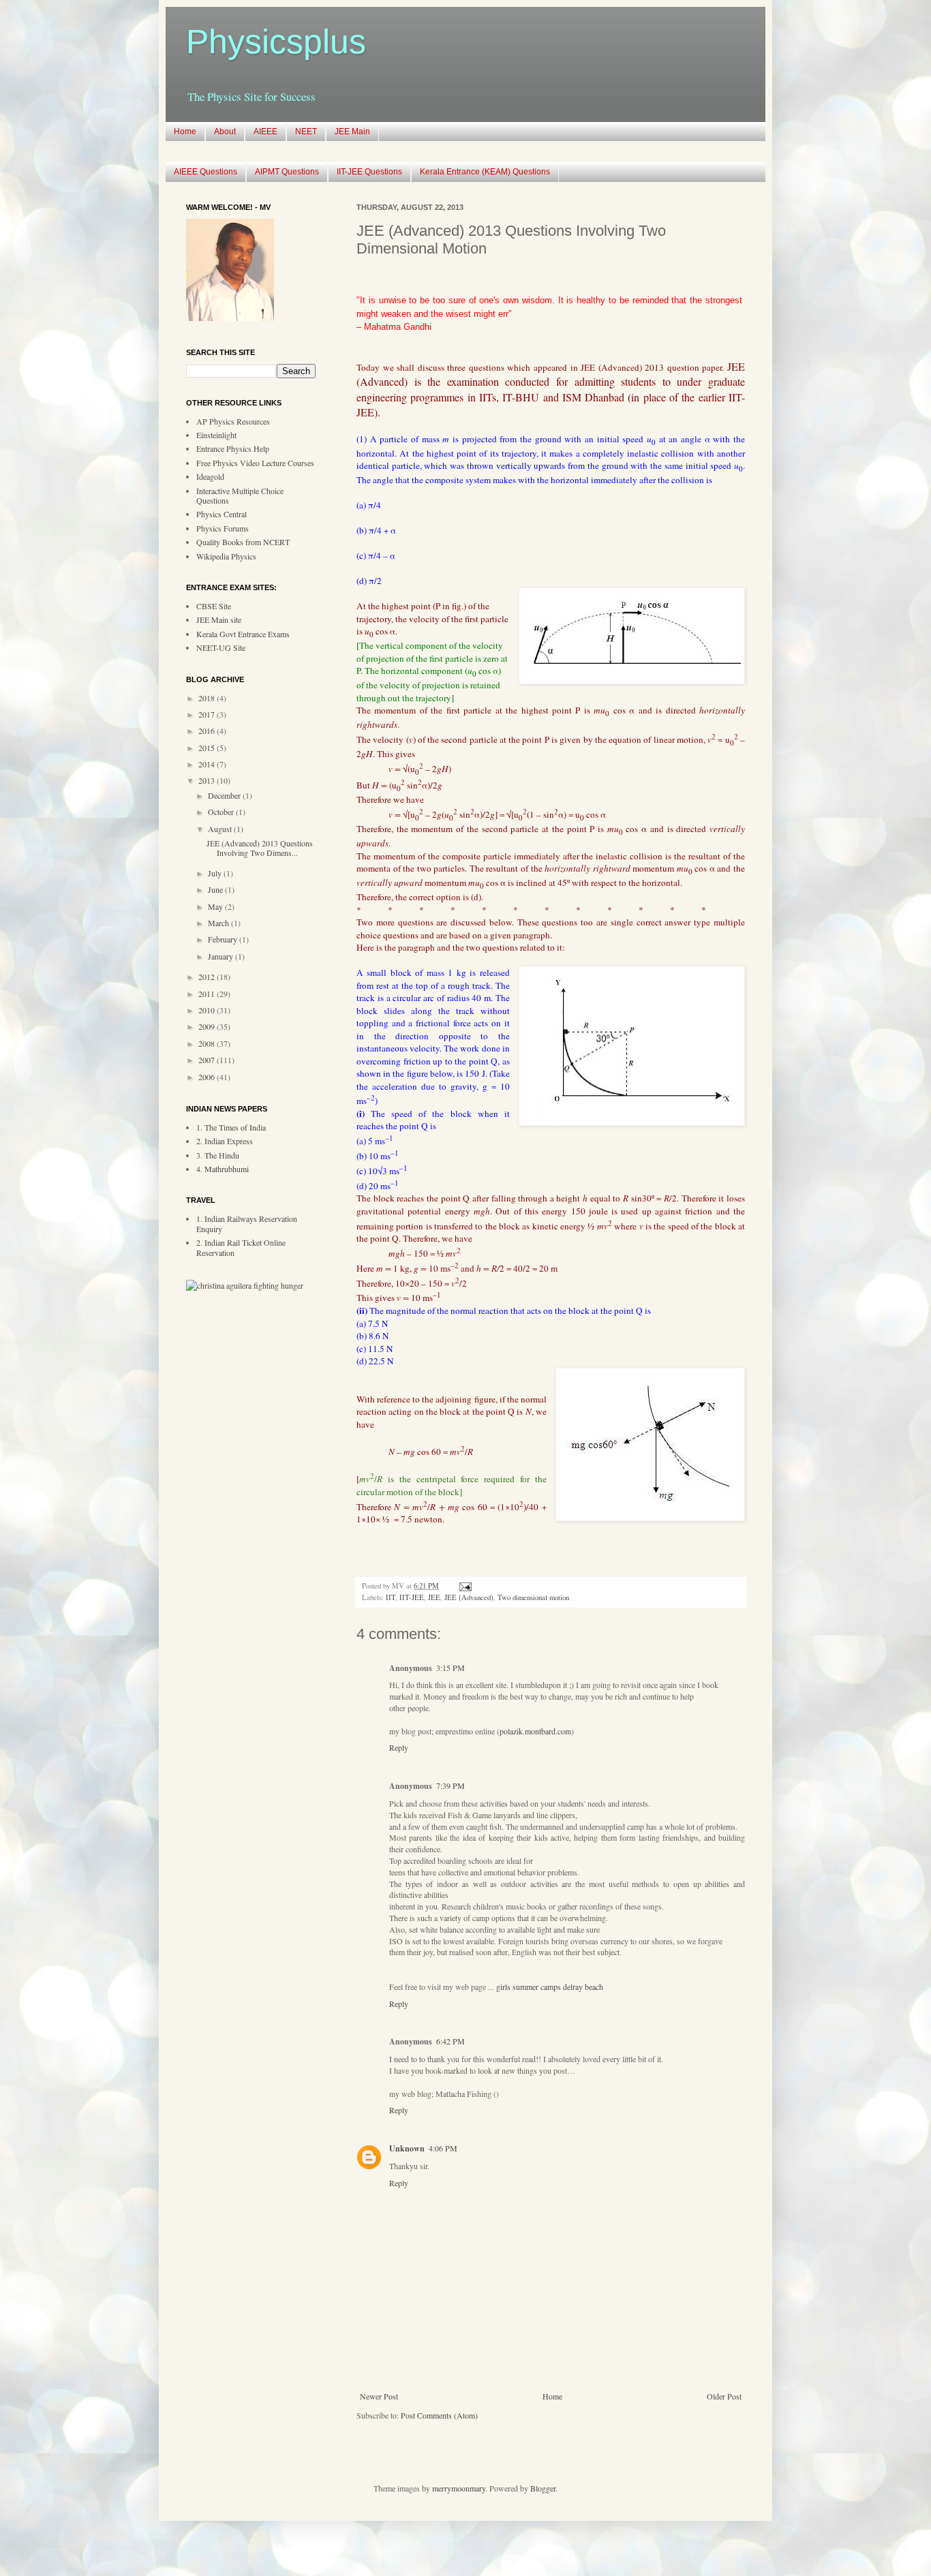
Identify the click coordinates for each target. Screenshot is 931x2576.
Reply (399, 1747)
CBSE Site (214, 606)
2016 (208, 731)
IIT (391, 1597)
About (225, 132)
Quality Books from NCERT (243, 542)
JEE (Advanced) (469, 1597)
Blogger (543, 2488)
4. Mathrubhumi (223, 1169)
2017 (208, 714)
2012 (208, 977)
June (216, 889)
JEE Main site (219, 619)
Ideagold (210, 476)
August (221, 829)
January (222, 956)
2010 (208, 1010)
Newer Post (379, 2396)
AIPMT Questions (287, 172)
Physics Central (222, 514)
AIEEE (265, 132)
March (219, 923)
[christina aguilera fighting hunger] (245, 1285)
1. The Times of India (231, 1127)
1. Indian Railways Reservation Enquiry (247, 1223)
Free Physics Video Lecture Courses (255, 463)
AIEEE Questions (205, 172)
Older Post (724, 2396)
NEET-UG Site (221, 647)
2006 (208, 1077)
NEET (306, 132)
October (222, 812)
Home (185, 132)
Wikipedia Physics (226, 556)
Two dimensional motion (533, 1597)
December (225, 795)
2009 (208, 1026)
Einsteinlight (216, 435)
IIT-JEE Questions (369, 172)
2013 (208, 780)
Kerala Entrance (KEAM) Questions (485, 172)
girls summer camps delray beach (550, 1987)
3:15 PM (451, 1668)
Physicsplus (276, 42)
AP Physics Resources (233, 421)
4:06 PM (443, 2148)
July (216, 873)
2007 (208, 1060)
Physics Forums (223, 528)
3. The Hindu (218, 1155)
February (224, 939)
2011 (208, 994)
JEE (434, 1597)
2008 (208, 1043)
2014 (208, 764)
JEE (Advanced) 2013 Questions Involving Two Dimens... (260, 848)
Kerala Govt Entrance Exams (243, 634)
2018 (208, 698)
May (216, 906)
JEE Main (352, 132)
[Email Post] (464, 1586)
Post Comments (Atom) (439, 2415)
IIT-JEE (412, 1597)
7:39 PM (451, 1785)
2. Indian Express (225, 1141)
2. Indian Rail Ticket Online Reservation (241, 1247)
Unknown (407, 2148)
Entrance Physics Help (233, 448)
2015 (208, 748)
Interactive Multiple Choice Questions (240, 495)
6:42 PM (451, 2041)
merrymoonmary (459, 2488)
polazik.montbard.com (535, 1731)
